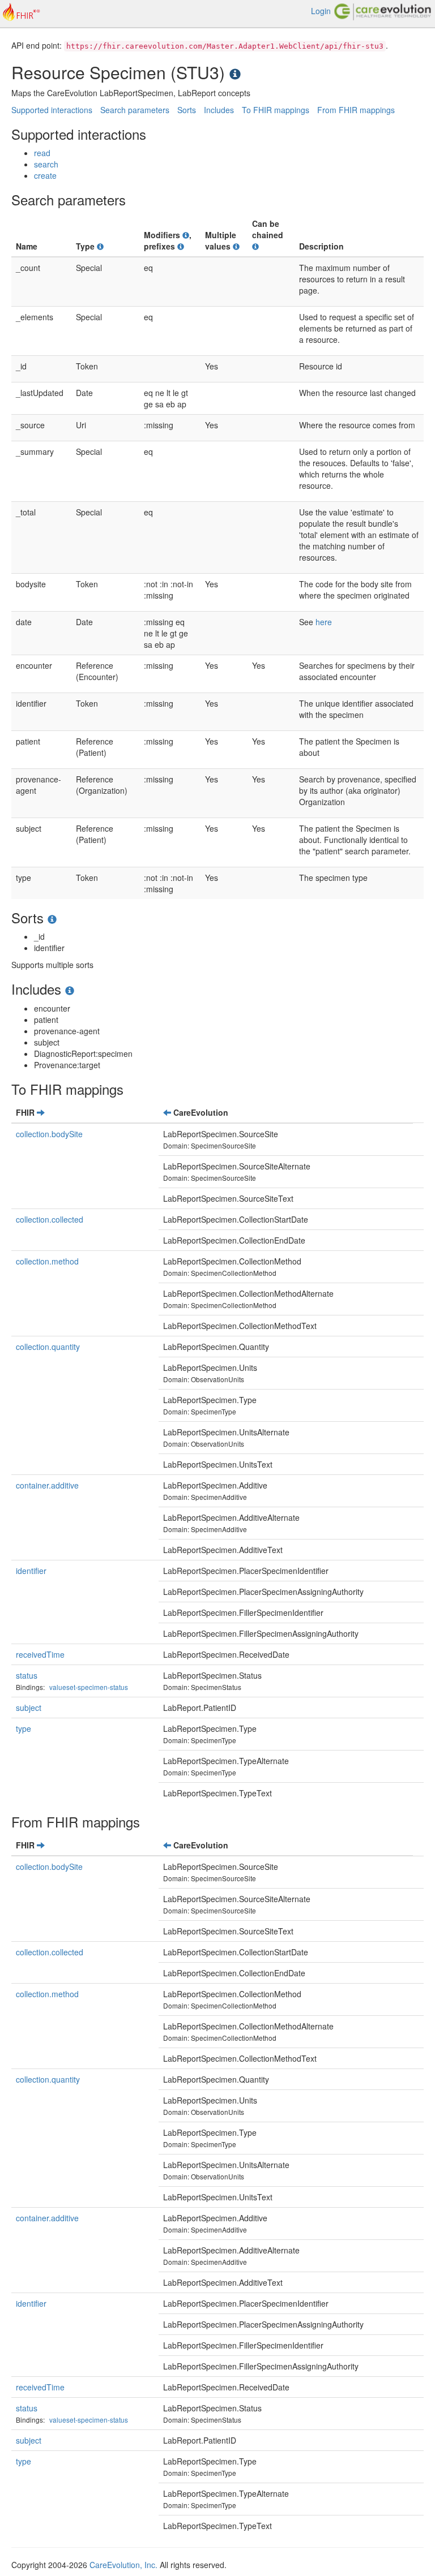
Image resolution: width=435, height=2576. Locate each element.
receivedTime (40, 1654)
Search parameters (135, 110)
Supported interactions (52, 110)
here (324, 622)
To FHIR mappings (276, 110)
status (27, 1675)
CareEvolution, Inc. (123, 2565)
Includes (219, 110)
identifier (31, 1571)
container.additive (47, 1485)
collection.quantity (48, 1347)
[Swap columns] (41, 1112)
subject (29, 1708)
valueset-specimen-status (89, 1687)
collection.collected (50, 1219)
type (24, 1728)
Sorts (187, 110)
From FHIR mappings (356, 110)
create (45, 175)
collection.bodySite (49, 1134)
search (46, 164)
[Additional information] (100, 246)
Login (321, 11)
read (42, 153)
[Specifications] (235, 72)
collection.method (47, 1261)
